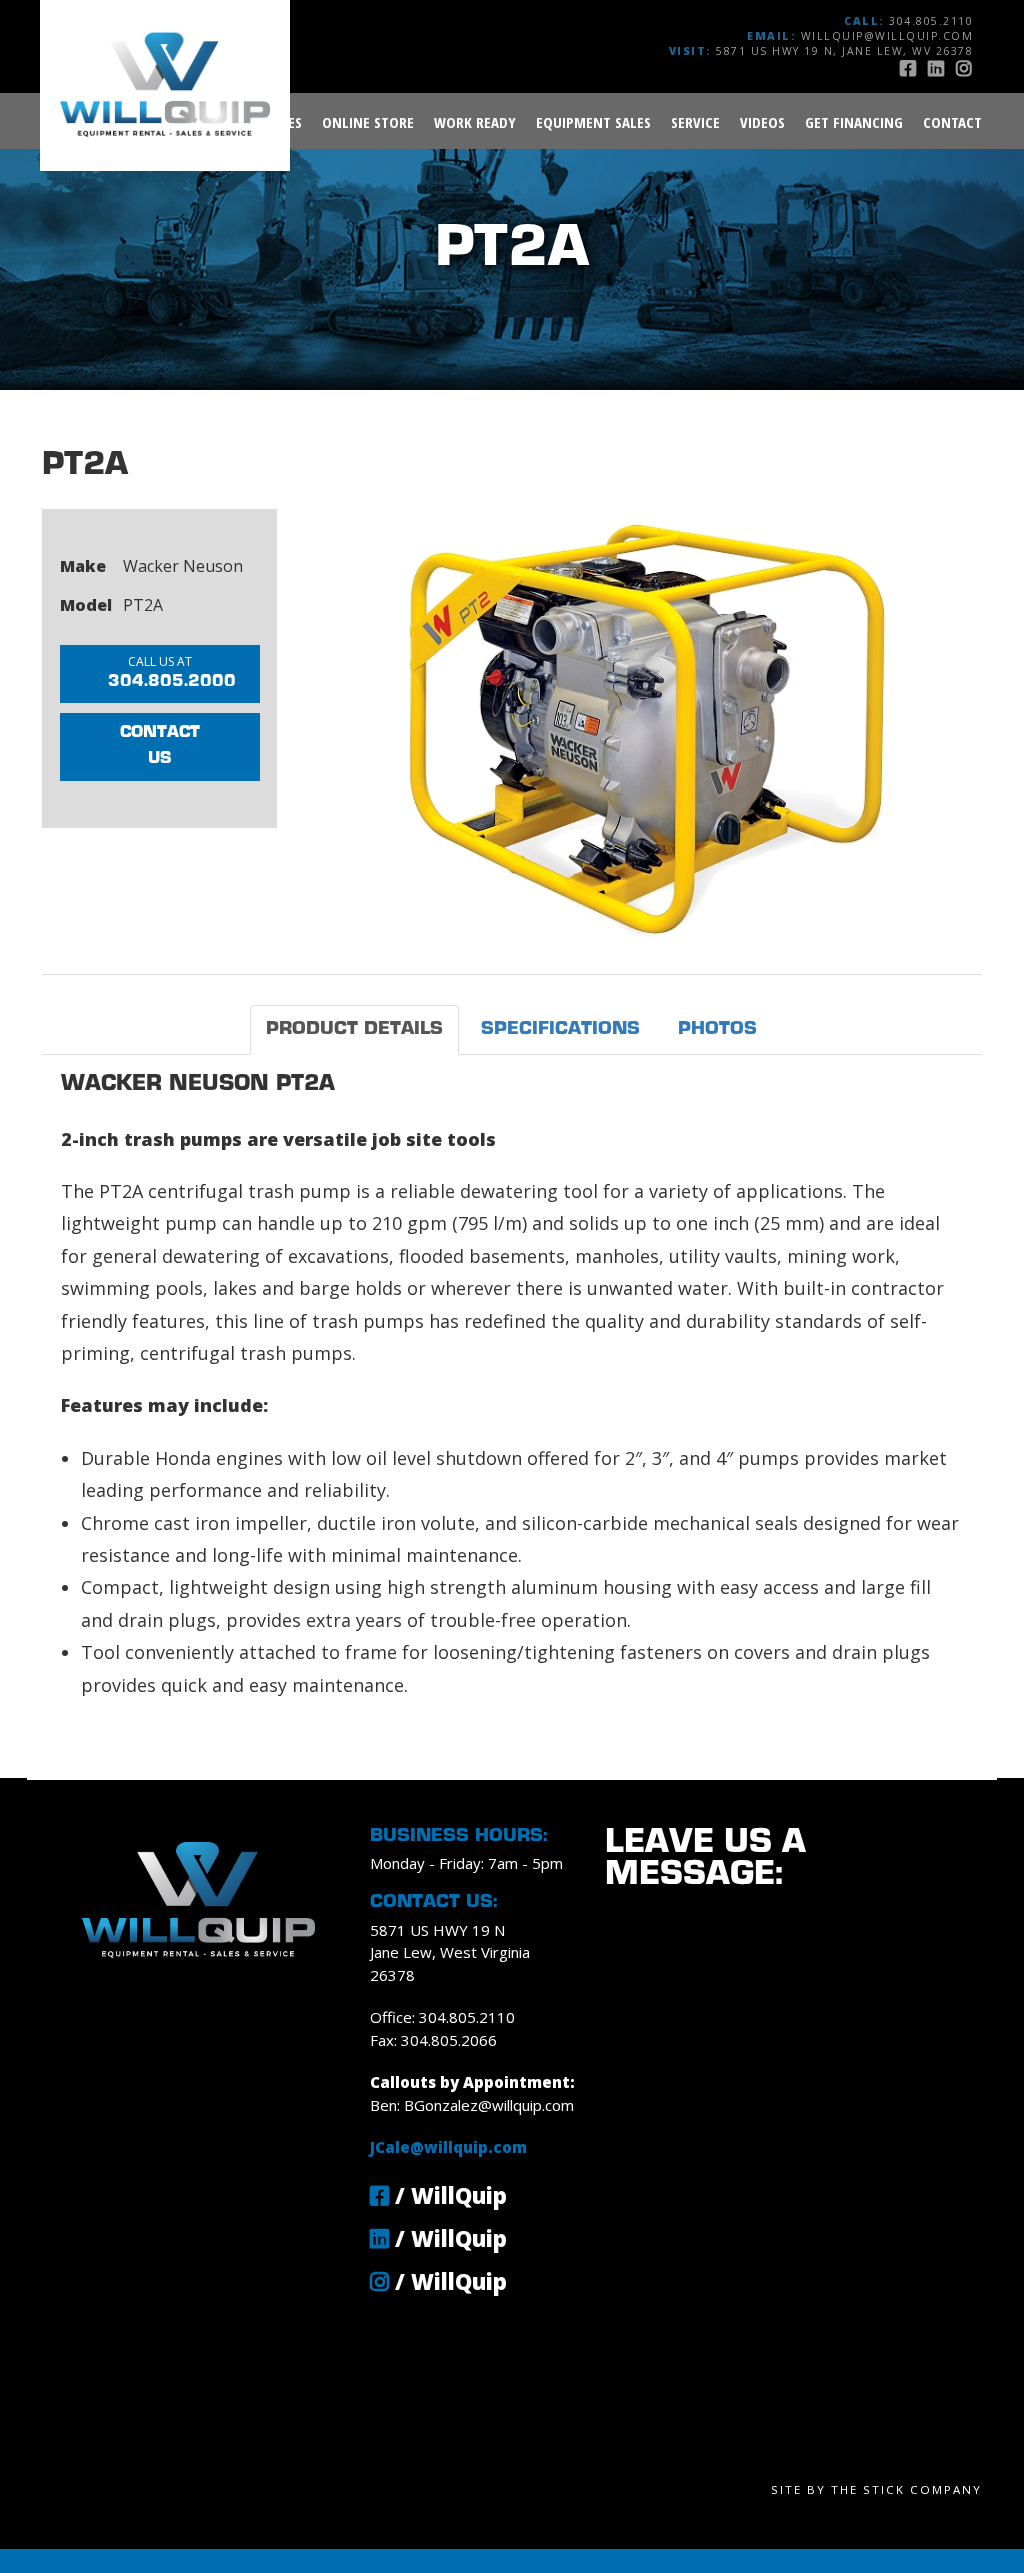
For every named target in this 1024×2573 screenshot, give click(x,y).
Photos (717, 1029)
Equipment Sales (593, 122)
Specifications (560, 1029)
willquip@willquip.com (887, 36)
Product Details (354, 1029)
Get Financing (854, 122)
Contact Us (160, 746)
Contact (952, 122)
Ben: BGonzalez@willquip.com (472, 2105)
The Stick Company (906, 2489)
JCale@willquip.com (448, 2147)
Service (695, 122)
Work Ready (475, 122)
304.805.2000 (172, 671)
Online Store (368, 122)
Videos (762, 122)
